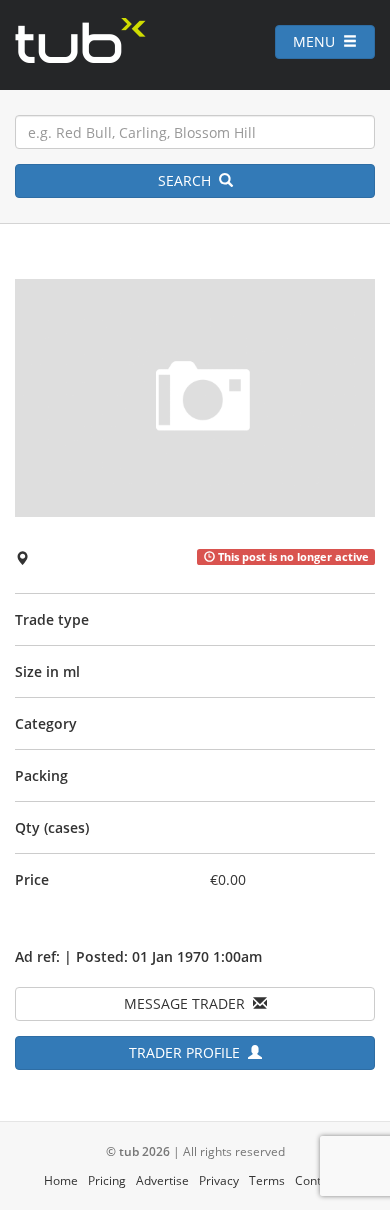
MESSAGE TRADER (188, 1003)
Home (61, 1180)
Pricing (107, 1180)
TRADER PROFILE (188, 1052)
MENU (318, 41)
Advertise (162, 1180)
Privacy (219, 1180)
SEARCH (188, 180)
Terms (267, 1180)
